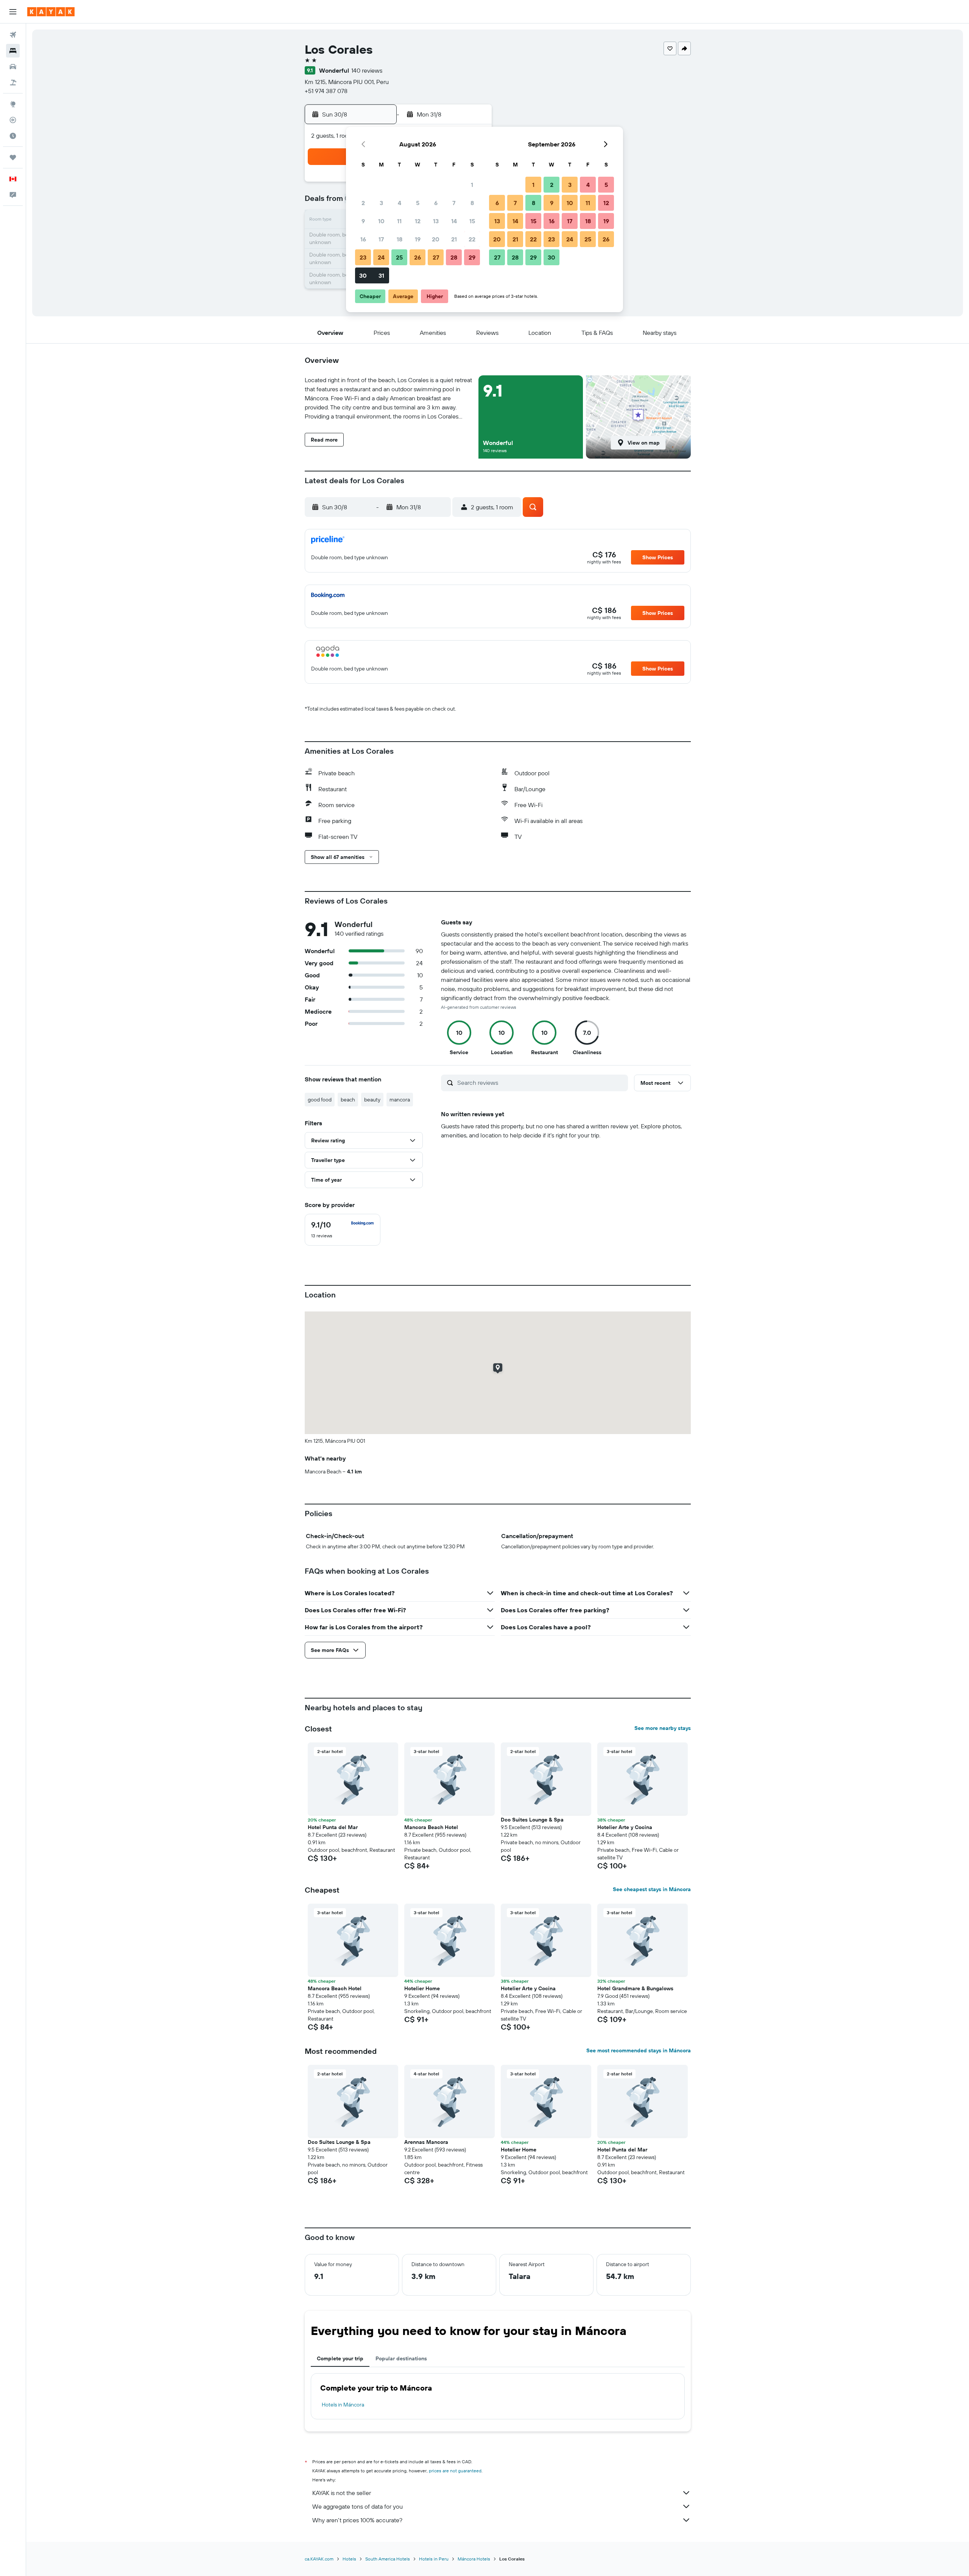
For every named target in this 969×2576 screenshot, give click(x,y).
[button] (13, 12)
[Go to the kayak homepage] (51, 12)
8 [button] (472, 203)
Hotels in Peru (434, 2559)
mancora (400, 1100)
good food (320, 1100)
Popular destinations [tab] (401, 2358)
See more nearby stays (663, 1728)
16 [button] (363, 239)
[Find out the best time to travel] (13, 136)
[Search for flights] (13, 35)
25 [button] (399, 257)
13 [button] (436, 221)
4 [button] (400, 203)
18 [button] (400, 239)
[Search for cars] (13, 67)
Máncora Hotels (474, 2559)
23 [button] (363, 257)
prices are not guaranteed (455, 2471)
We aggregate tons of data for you (358, 2506)
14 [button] (454, 221)
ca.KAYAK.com (319, 2559)
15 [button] (472, 221)
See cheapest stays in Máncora (652, 1889)
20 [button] (436, 239)
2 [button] (363, 203)
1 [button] (472, 185)
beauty (372, 1100)
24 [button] (381, 257)
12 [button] (418, 221)
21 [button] (454, 239)
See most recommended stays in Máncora (639, 2050)
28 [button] (454, 257)
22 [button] (472, 239)
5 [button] (418, 203)
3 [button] (381, 203)
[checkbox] (343, 1230)
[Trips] (13, 157)
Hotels (349, 2559)
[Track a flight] (13, 120)
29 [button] (472, 257)
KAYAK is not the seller (342, 2493)
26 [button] (418, 257)
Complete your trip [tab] (340, 2358)
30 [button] (363, 275)
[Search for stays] (13, 51)
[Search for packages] (13, 82)
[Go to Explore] (13, 104)
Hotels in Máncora (343, 2405)
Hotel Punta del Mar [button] (333, 1827)
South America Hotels (388, 2559)
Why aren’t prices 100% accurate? (357, 2520)
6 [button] (436, 203)
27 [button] (436, 257)
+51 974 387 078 (326, 91)
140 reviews (367, 70)
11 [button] (399, 221)
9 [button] (363, 221)
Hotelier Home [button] (422, 1988)
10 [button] (381, 221)
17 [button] (381, 239)
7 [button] (454, 203)
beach (348, 1100)
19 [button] (418, 239)
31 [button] (381, 275)
